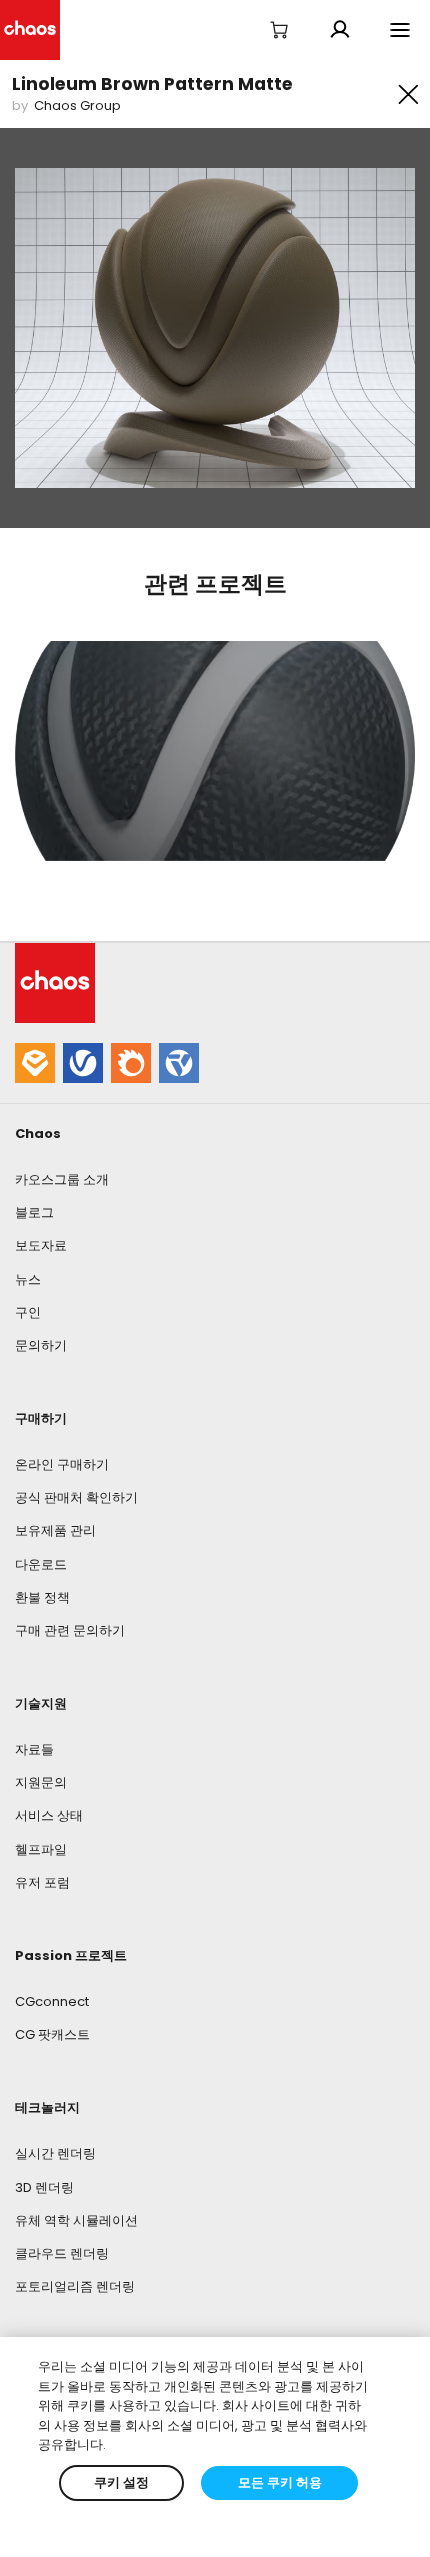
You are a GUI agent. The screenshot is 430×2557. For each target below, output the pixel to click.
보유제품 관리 (55, 1530)
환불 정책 (42, 1597)
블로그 (34, 1212)
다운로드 (41, 1564)
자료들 (34, 1749)
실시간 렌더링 (55, 2153)
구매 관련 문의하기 (70, 1630)
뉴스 (28, 1279)
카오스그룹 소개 (62, 1179)
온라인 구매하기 (62, 1464)
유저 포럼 (42, 1882)
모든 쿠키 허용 (280, 2482)
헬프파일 (41, 1849)
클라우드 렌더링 (62, 2253)
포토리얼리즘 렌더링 (75, 2286)
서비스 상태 (49, 1815)
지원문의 (41, 1782)
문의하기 (41, 1345)
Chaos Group (77, 105)
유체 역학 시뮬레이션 (76, 2220)
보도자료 (41, 1245)
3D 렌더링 (44, 2187)
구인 (28, 1312)
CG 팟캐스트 (52, 2034)
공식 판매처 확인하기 (76, 1497)
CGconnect (52, 2001)
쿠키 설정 (121, 2482)
